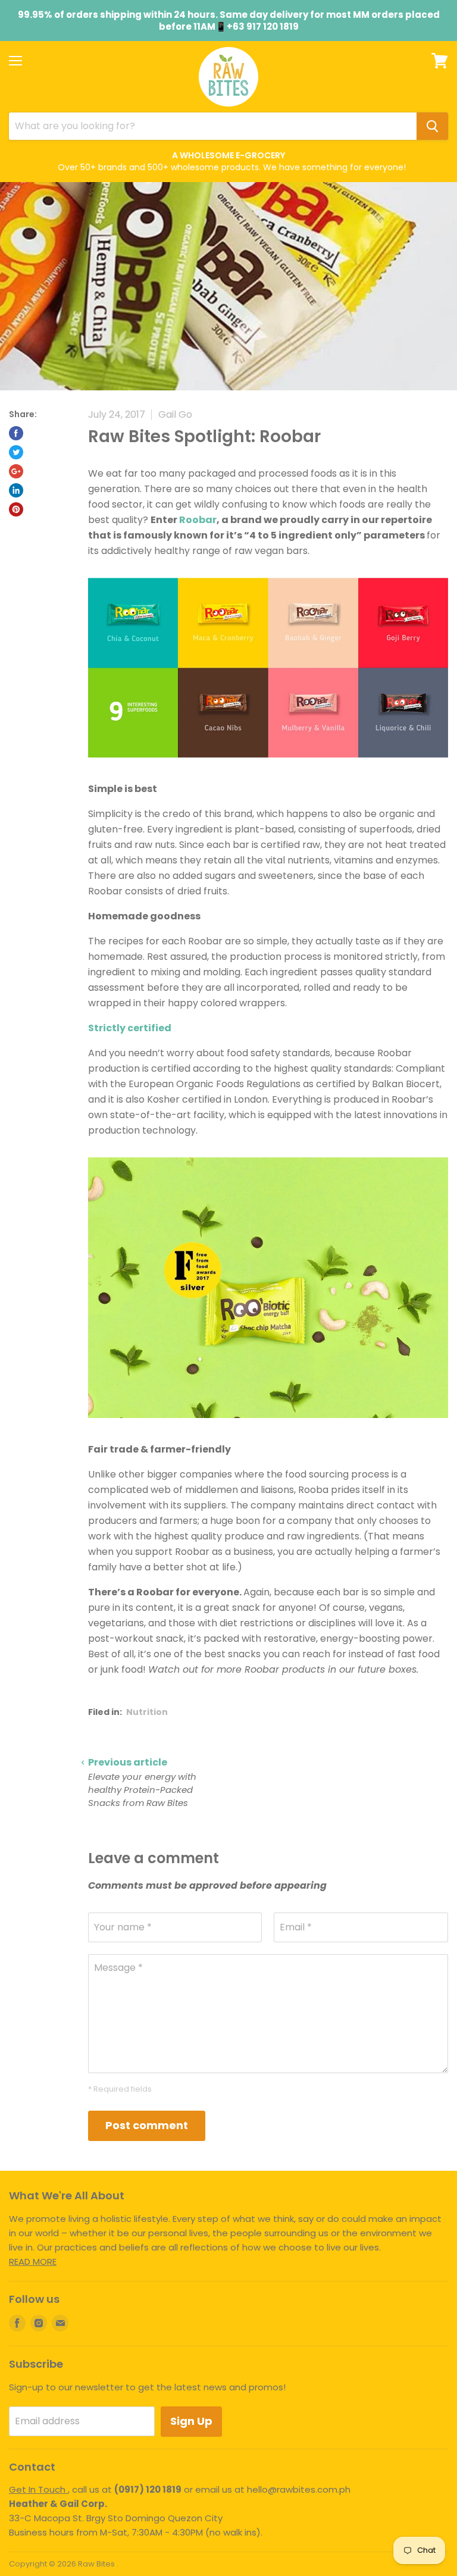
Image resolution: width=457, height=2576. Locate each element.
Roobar (198, 520)
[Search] (432, 126)
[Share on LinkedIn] (16, 490)
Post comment (147, 2125)
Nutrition (147, 1712)
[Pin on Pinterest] (16, 509)
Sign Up (191, 2421)
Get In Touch (38, 2489)
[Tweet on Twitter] (16, 452)
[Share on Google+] (16, 471)
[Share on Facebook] (16, 433)
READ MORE (33, 2262)
